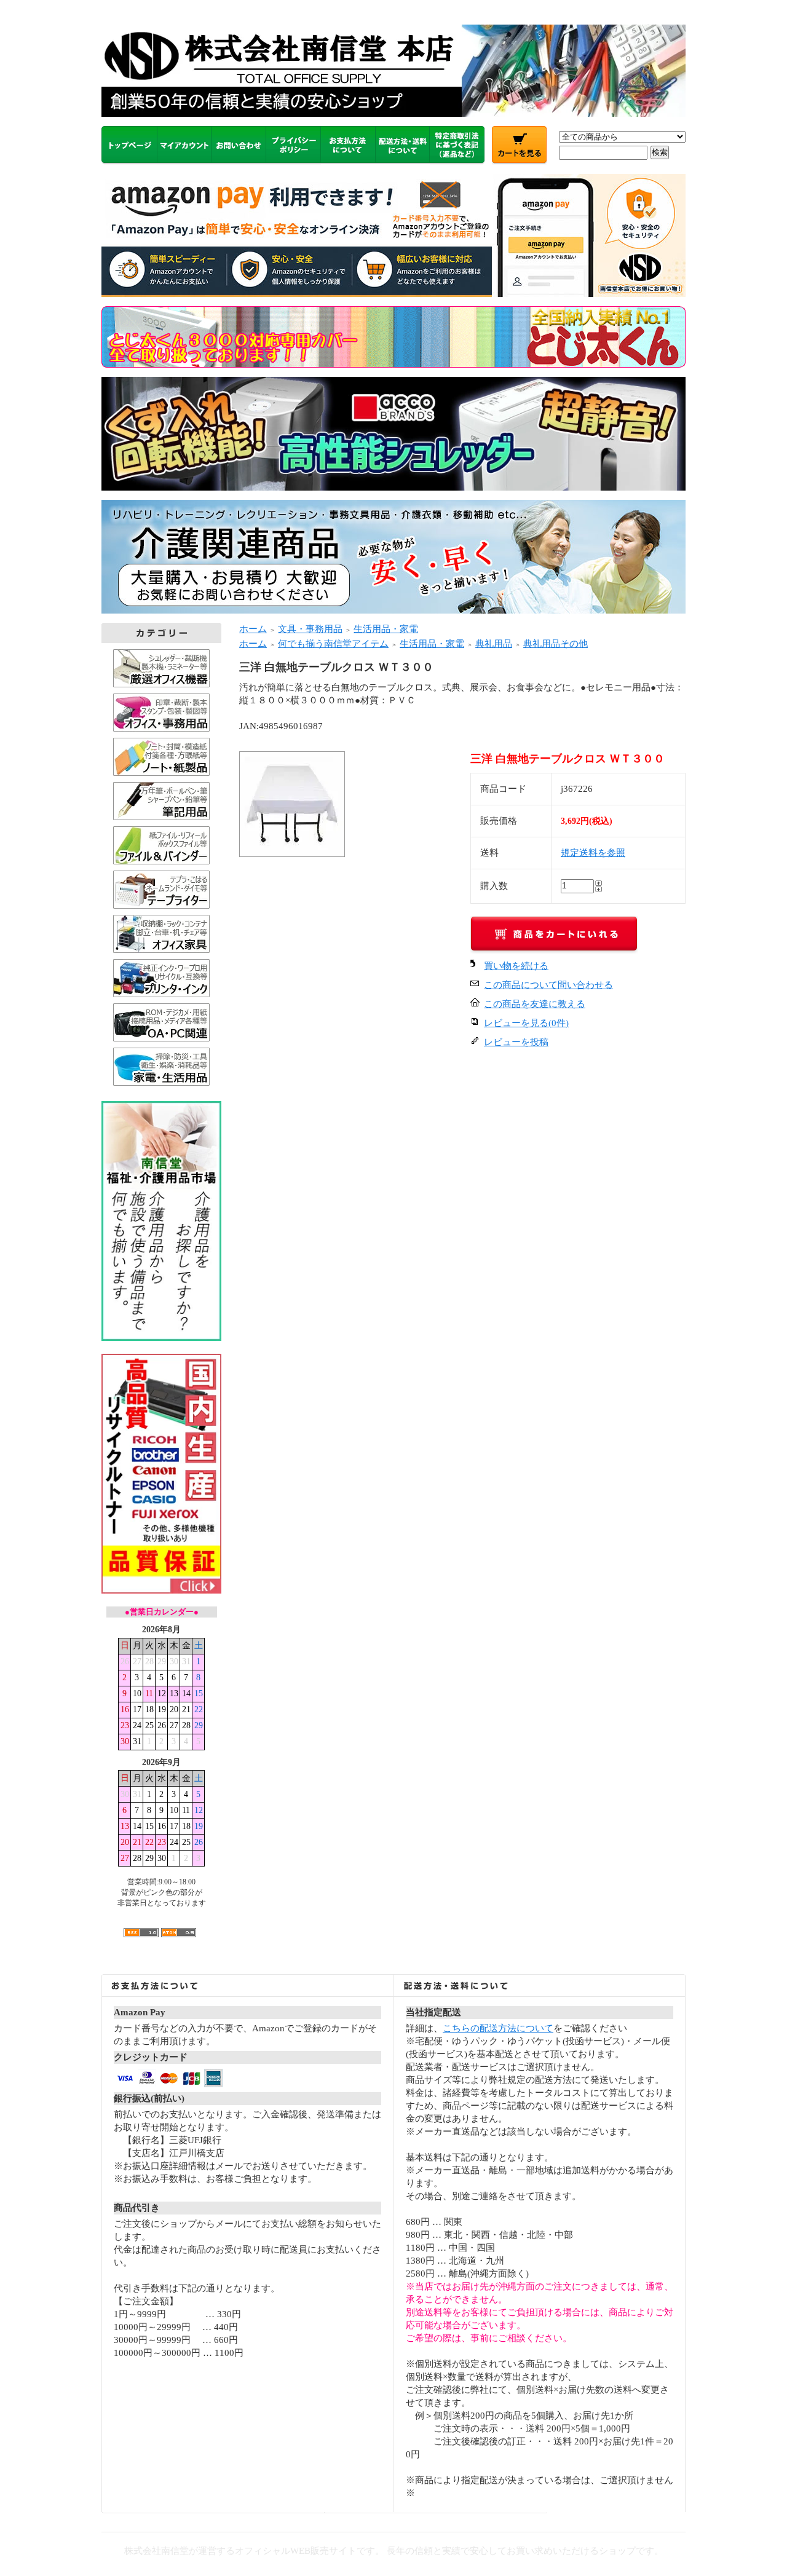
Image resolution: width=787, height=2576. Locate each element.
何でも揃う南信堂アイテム (333, 644)
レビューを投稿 (516, 1042)
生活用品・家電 (386, 629)
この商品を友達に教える (535, 1004)
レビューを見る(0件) (526, 1023)
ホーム (253, 629)
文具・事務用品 (310, 629)
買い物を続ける (516, 966)
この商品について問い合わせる (548, 985)
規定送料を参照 (593, 853)
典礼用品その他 (556, 644)
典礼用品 (494, 644)
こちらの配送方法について (498, 2028)
